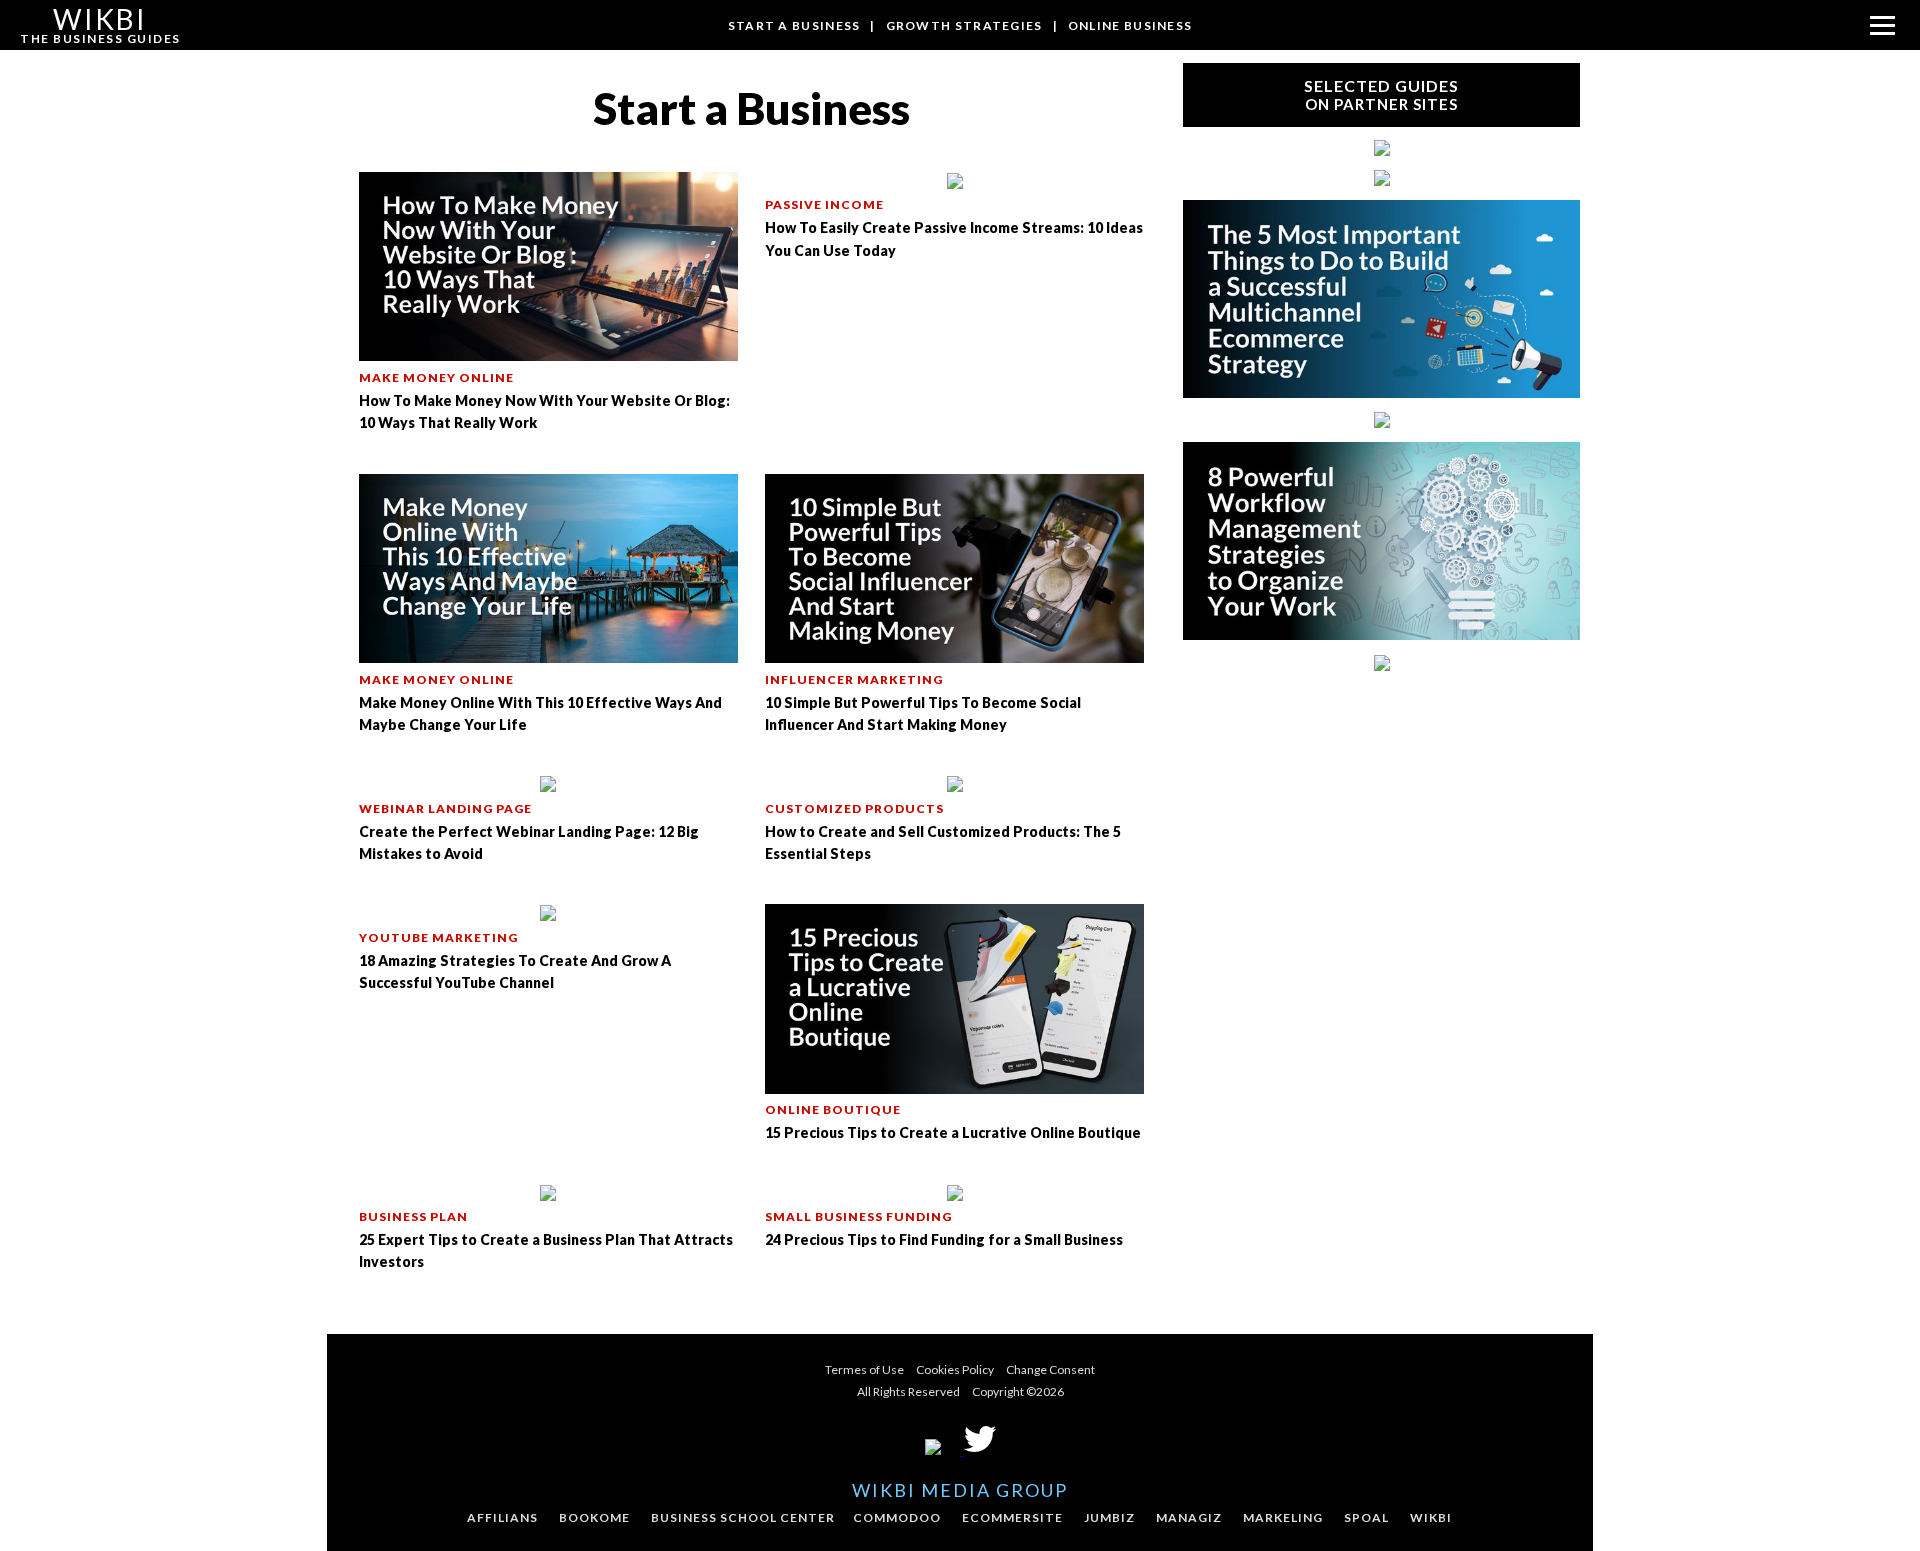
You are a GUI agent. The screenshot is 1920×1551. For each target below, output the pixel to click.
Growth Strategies (964, 25)
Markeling (1283, 1517)
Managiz (1189, 1517)
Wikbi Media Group (960, 1490)
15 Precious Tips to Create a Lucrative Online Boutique (953, 1132)
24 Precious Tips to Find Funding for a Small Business (944, 1239)
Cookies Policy (955, 1369)
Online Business (1130, 25)
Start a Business (794, 25)
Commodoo (897, 1517)
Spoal (1366, 1517)
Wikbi (1431, 1517)
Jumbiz (1109, 1517)
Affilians (502, 1517)
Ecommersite (1012, 1517)
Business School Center (743, 1517)
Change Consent (1050, 1369)
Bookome (594, 1517)
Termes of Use (864, 1369)
